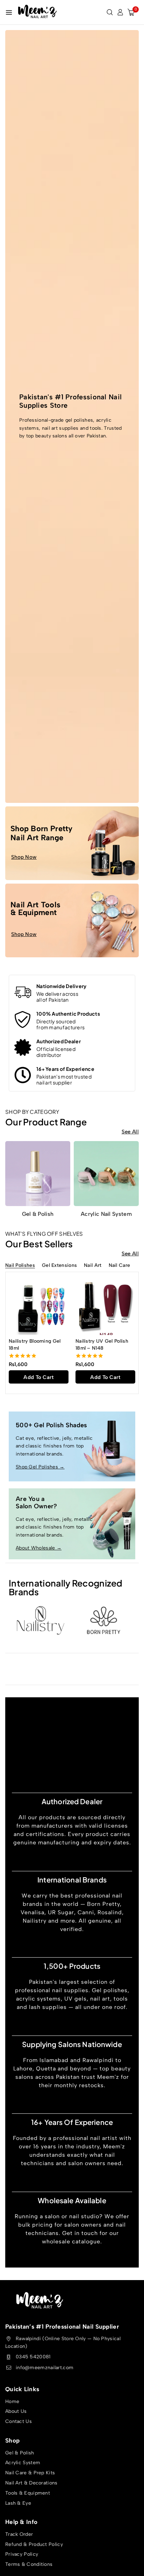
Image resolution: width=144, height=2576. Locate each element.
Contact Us (19, 2421)
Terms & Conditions (29, 2564)
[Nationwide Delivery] (23, 992)
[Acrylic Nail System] (106, 1174)
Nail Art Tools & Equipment (35, 909)
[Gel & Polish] (38, 1174)
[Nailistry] (40, 1620)
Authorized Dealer (59, 1041)
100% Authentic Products (68, 1014)
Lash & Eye (18, 2503)
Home (12, 2401)
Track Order (19, 2534)
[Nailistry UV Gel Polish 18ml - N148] (105, 1305)
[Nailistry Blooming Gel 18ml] (39, 1305)
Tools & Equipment (28, 2493)
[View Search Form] (110, 12)
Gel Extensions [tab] (59, 1266)
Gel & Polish (38, 1214)
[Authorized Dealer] (23, 1047)
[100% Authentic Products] (23, 1020)
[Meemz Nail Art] (37, 12)
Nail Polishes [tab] (20, 1266)
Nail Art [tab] (93, 1266)
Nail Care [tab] (120, 1266)
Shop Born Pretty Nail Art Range (42, 833)
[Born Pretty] (104, 1620)
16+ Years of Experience (65, 1069)
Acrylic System (23, 2463)
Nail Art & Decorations (31, 2483)
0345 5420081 (33, 2357)
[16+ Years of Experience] (23, 1075)
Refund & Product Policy (34, 2544)
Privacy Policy (22, 2555)
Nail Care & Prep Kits (30, 2473)
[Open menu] (9, 12)
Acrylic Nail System (106, 1214)
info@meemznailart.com (45, 2368)
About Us (16, 2412)
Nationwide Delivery (62, 986)
